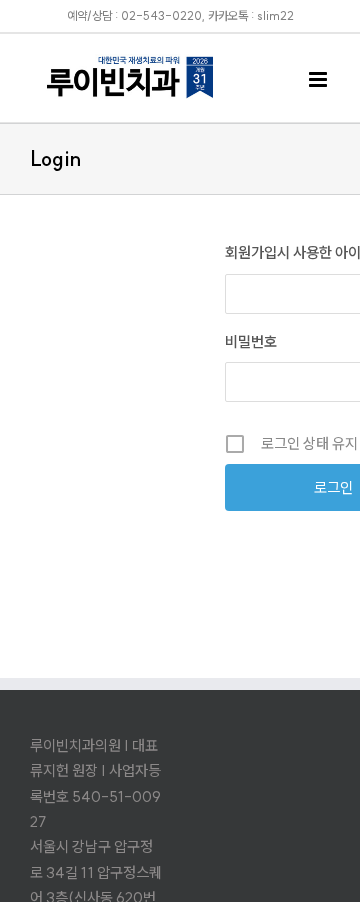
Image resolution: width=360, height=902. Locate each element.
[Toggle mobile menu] (319, 79)
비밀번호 (251, 341)
